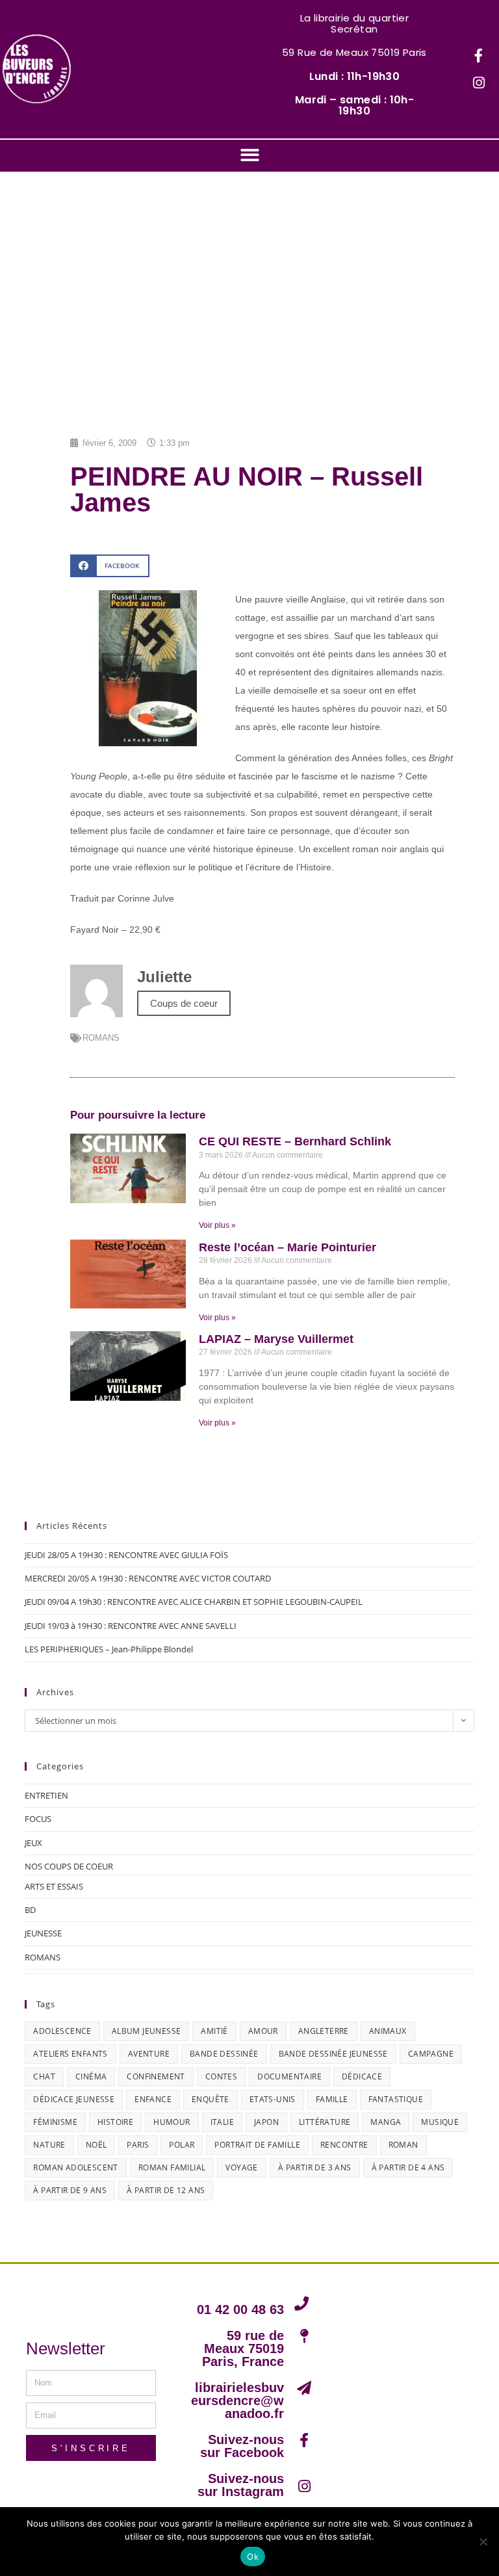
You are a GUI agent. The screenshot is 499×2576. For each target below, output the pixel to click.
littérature (325, 2122)
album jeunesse (147, 2031)
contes (221, 2076)
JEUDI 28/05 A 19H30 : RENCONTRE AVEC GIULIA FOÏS (126, 1555)
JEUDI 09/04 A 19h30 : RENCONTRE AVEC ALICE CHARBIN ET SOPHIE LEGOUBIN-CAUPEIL (194, 1602)
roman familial (172, 2167)
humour (172, 2122)
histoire (115, 2122)
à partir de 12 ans (166, 2190)
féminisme (55, 2122)
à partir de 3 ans (315, 2167)
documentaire (289, 2076)
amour (263, 2031)
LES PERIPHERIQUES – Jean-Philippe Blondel (109, 1649)
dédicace (362, 2076)
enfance (153, 2099)
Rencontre (344, 2145)
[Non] (483, 2542)
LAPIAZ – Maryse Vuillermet (276, 1339)
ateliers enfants (70, 2054)
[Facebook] (479, 56)
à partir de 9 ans (70, 2190)
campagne (431, 2054)
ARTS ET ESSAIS (54, 1886)
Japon (266, 2122)
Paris (138, 2145)
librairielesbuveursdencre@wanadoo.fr (237, 2400)
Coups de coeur (184, 1003)
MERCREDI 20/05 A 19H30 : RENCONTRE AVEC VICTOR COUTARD (148, 1578)
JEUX (33, 1843)
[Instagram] (479, 83)
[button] (250, 155)
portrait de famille (257, 2145)
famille (332, 2099)
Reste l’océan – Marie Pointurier (288, 1247)
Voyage (241, 2167)
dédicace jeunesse (74, 2099)
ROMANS (101, 1038)
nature (49, 2145)
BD (30, 1910)
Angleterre (324, 2031)
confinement (156, 2076)
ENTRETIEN (46, 1795)
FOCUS (38, 1819)
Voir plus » (217, 1225)
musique (440, 2122)
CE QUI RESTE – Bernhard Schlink (295, 1141)
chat (44, 2076)
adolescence (62, 2031)
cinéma (91, 2076)
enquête (211, 2099)
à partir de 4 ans (408, 2167)
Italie (222, 2122)
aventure (149, 2054)
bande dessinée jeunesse (333, 2054)
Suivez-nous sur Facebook (242, 2446)
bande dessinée (224, 2054)
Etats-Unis (273, 2099)
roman (403, 2145)
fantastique (396, 2099)
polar (182, 2145)
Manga (386, 2122)
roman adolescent (75, 2167)
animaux (388, 2031)
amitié (214, 2031)
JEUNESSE (43, 1933)
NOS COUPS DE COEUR (69, 1866)
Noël (96, 2145)
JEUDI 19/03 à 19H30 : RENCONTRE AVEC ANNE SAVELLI (131, 1626)
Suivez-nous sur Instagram (241, 2485)
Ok (253, 2556)
